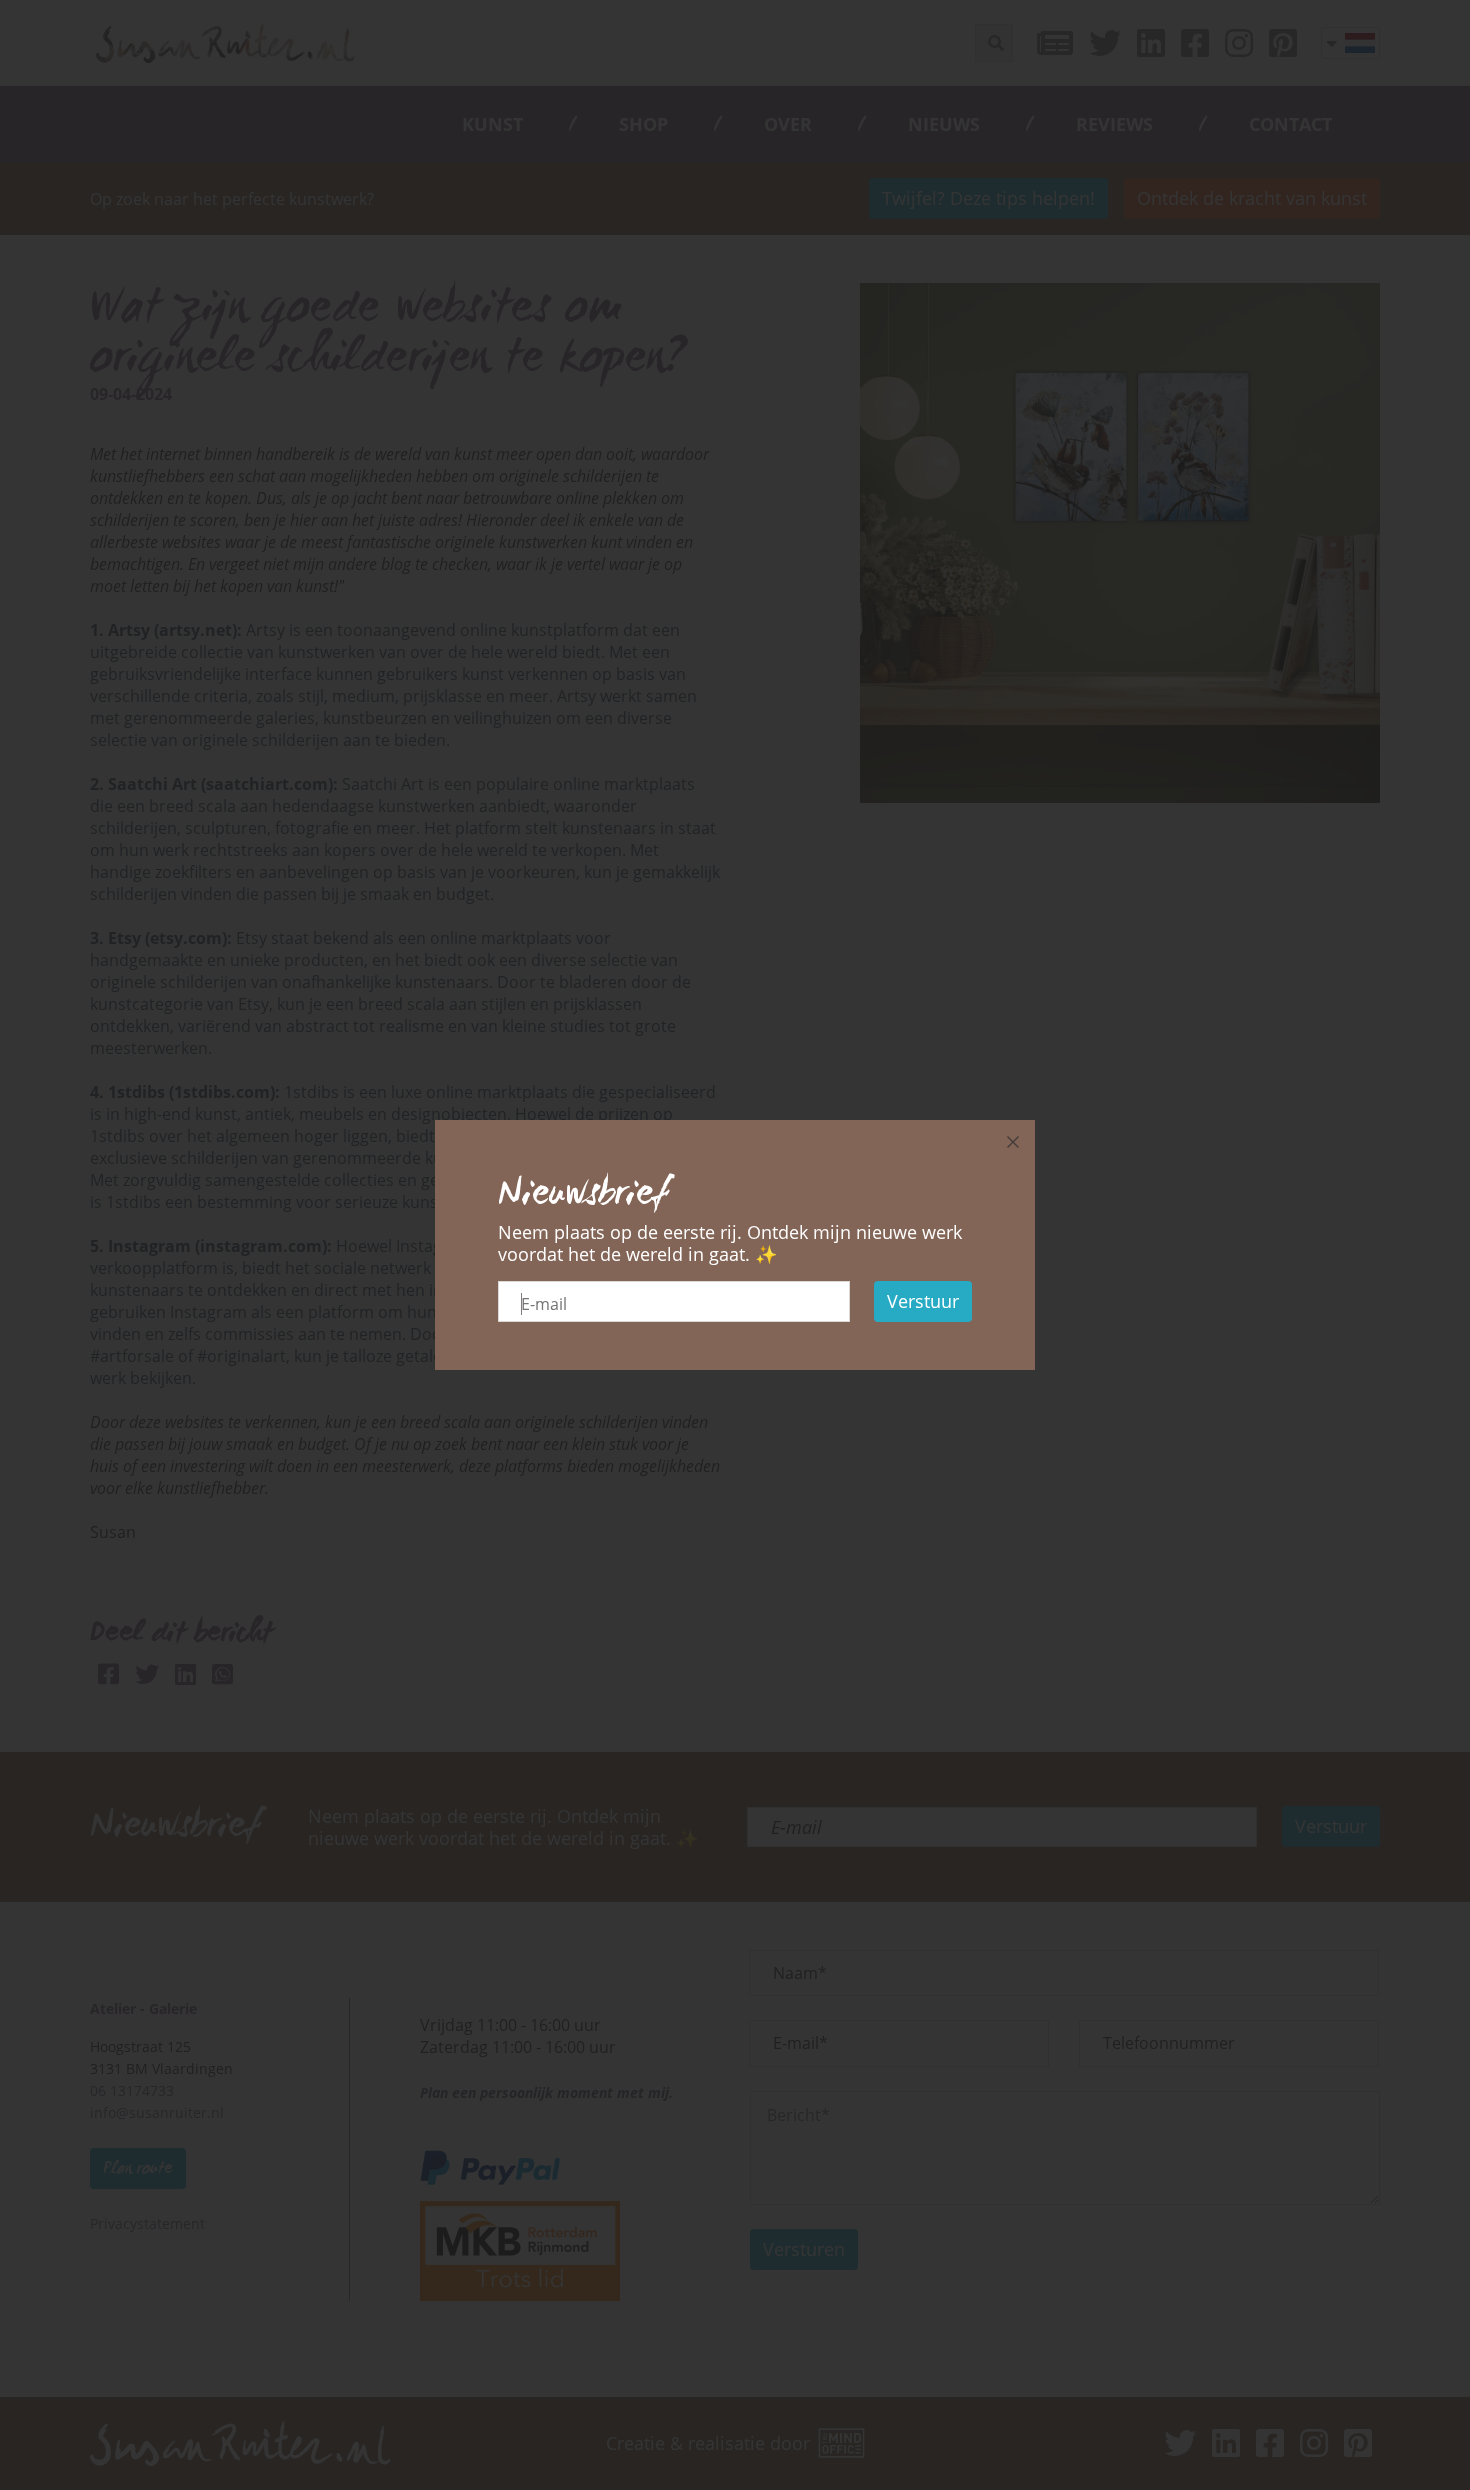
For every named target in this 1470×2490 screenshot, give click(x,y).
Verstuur (923, 1301)
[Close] (1013, 1142)
